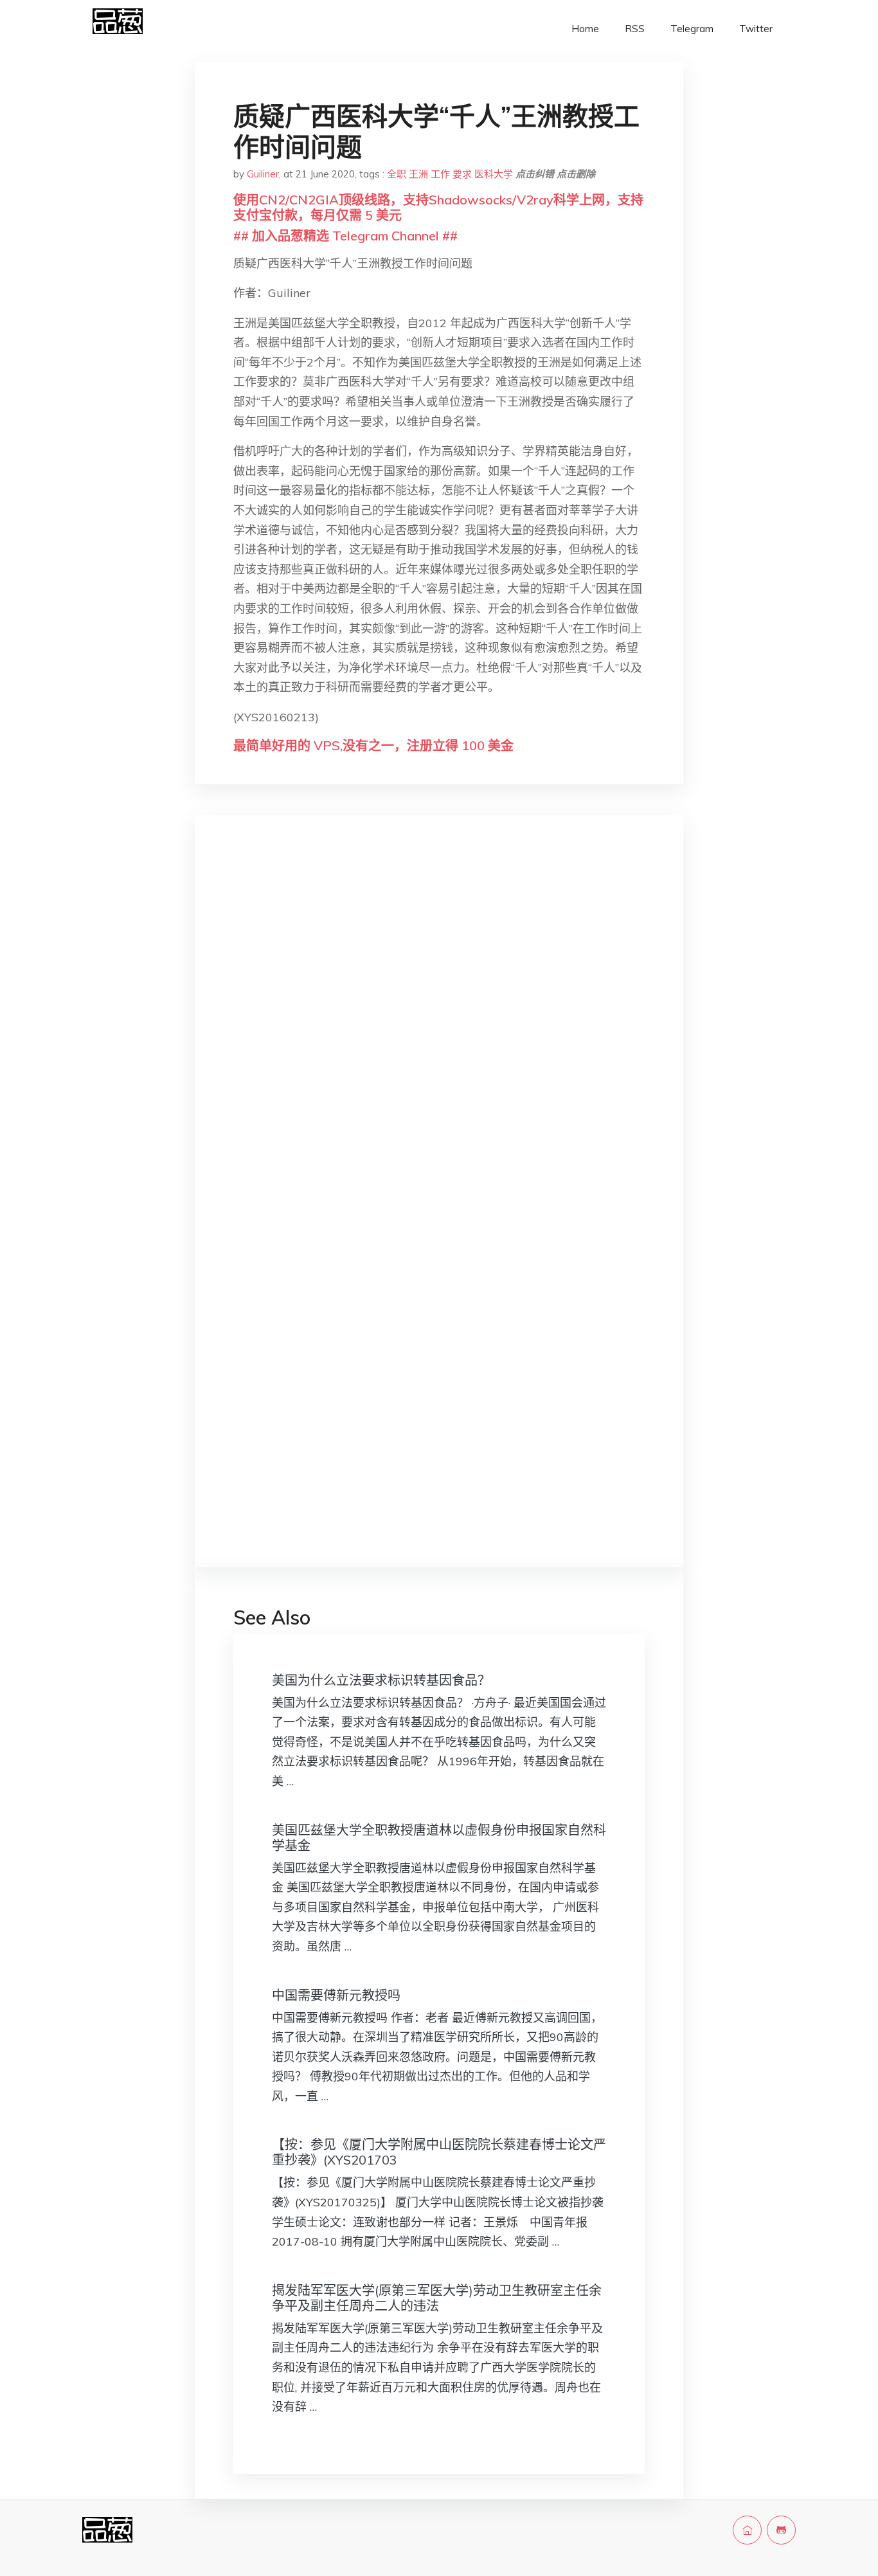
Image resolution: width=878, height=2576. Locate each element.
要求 (462, 174)
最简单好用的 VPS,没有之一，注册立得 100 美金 (373, 745)
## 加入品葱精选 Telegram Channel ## (345, 236)
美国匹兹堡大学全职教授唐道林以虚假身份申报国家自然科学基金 (439, 1838)
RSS (635, 29)
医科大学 (494, 174)
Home (585, 29)
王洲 (418, 174)
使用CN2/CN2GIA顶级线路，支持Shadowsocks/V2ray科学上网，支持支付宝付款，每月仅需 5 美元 (438, 207)
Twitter (756, 29)
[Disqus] (439, 1029)
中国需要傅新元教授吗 (336, 1995)
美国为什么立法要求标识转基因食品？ (381, 1680)
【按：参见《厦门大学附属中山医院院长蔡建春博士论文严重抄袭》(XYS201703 (439, 2152)
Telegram (692, 29)
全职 (397, 174)
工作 (440, 174)
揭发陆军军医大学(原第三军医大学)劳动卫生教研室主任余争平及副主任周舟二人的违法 (437, 2298)
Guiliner (263, 174)
